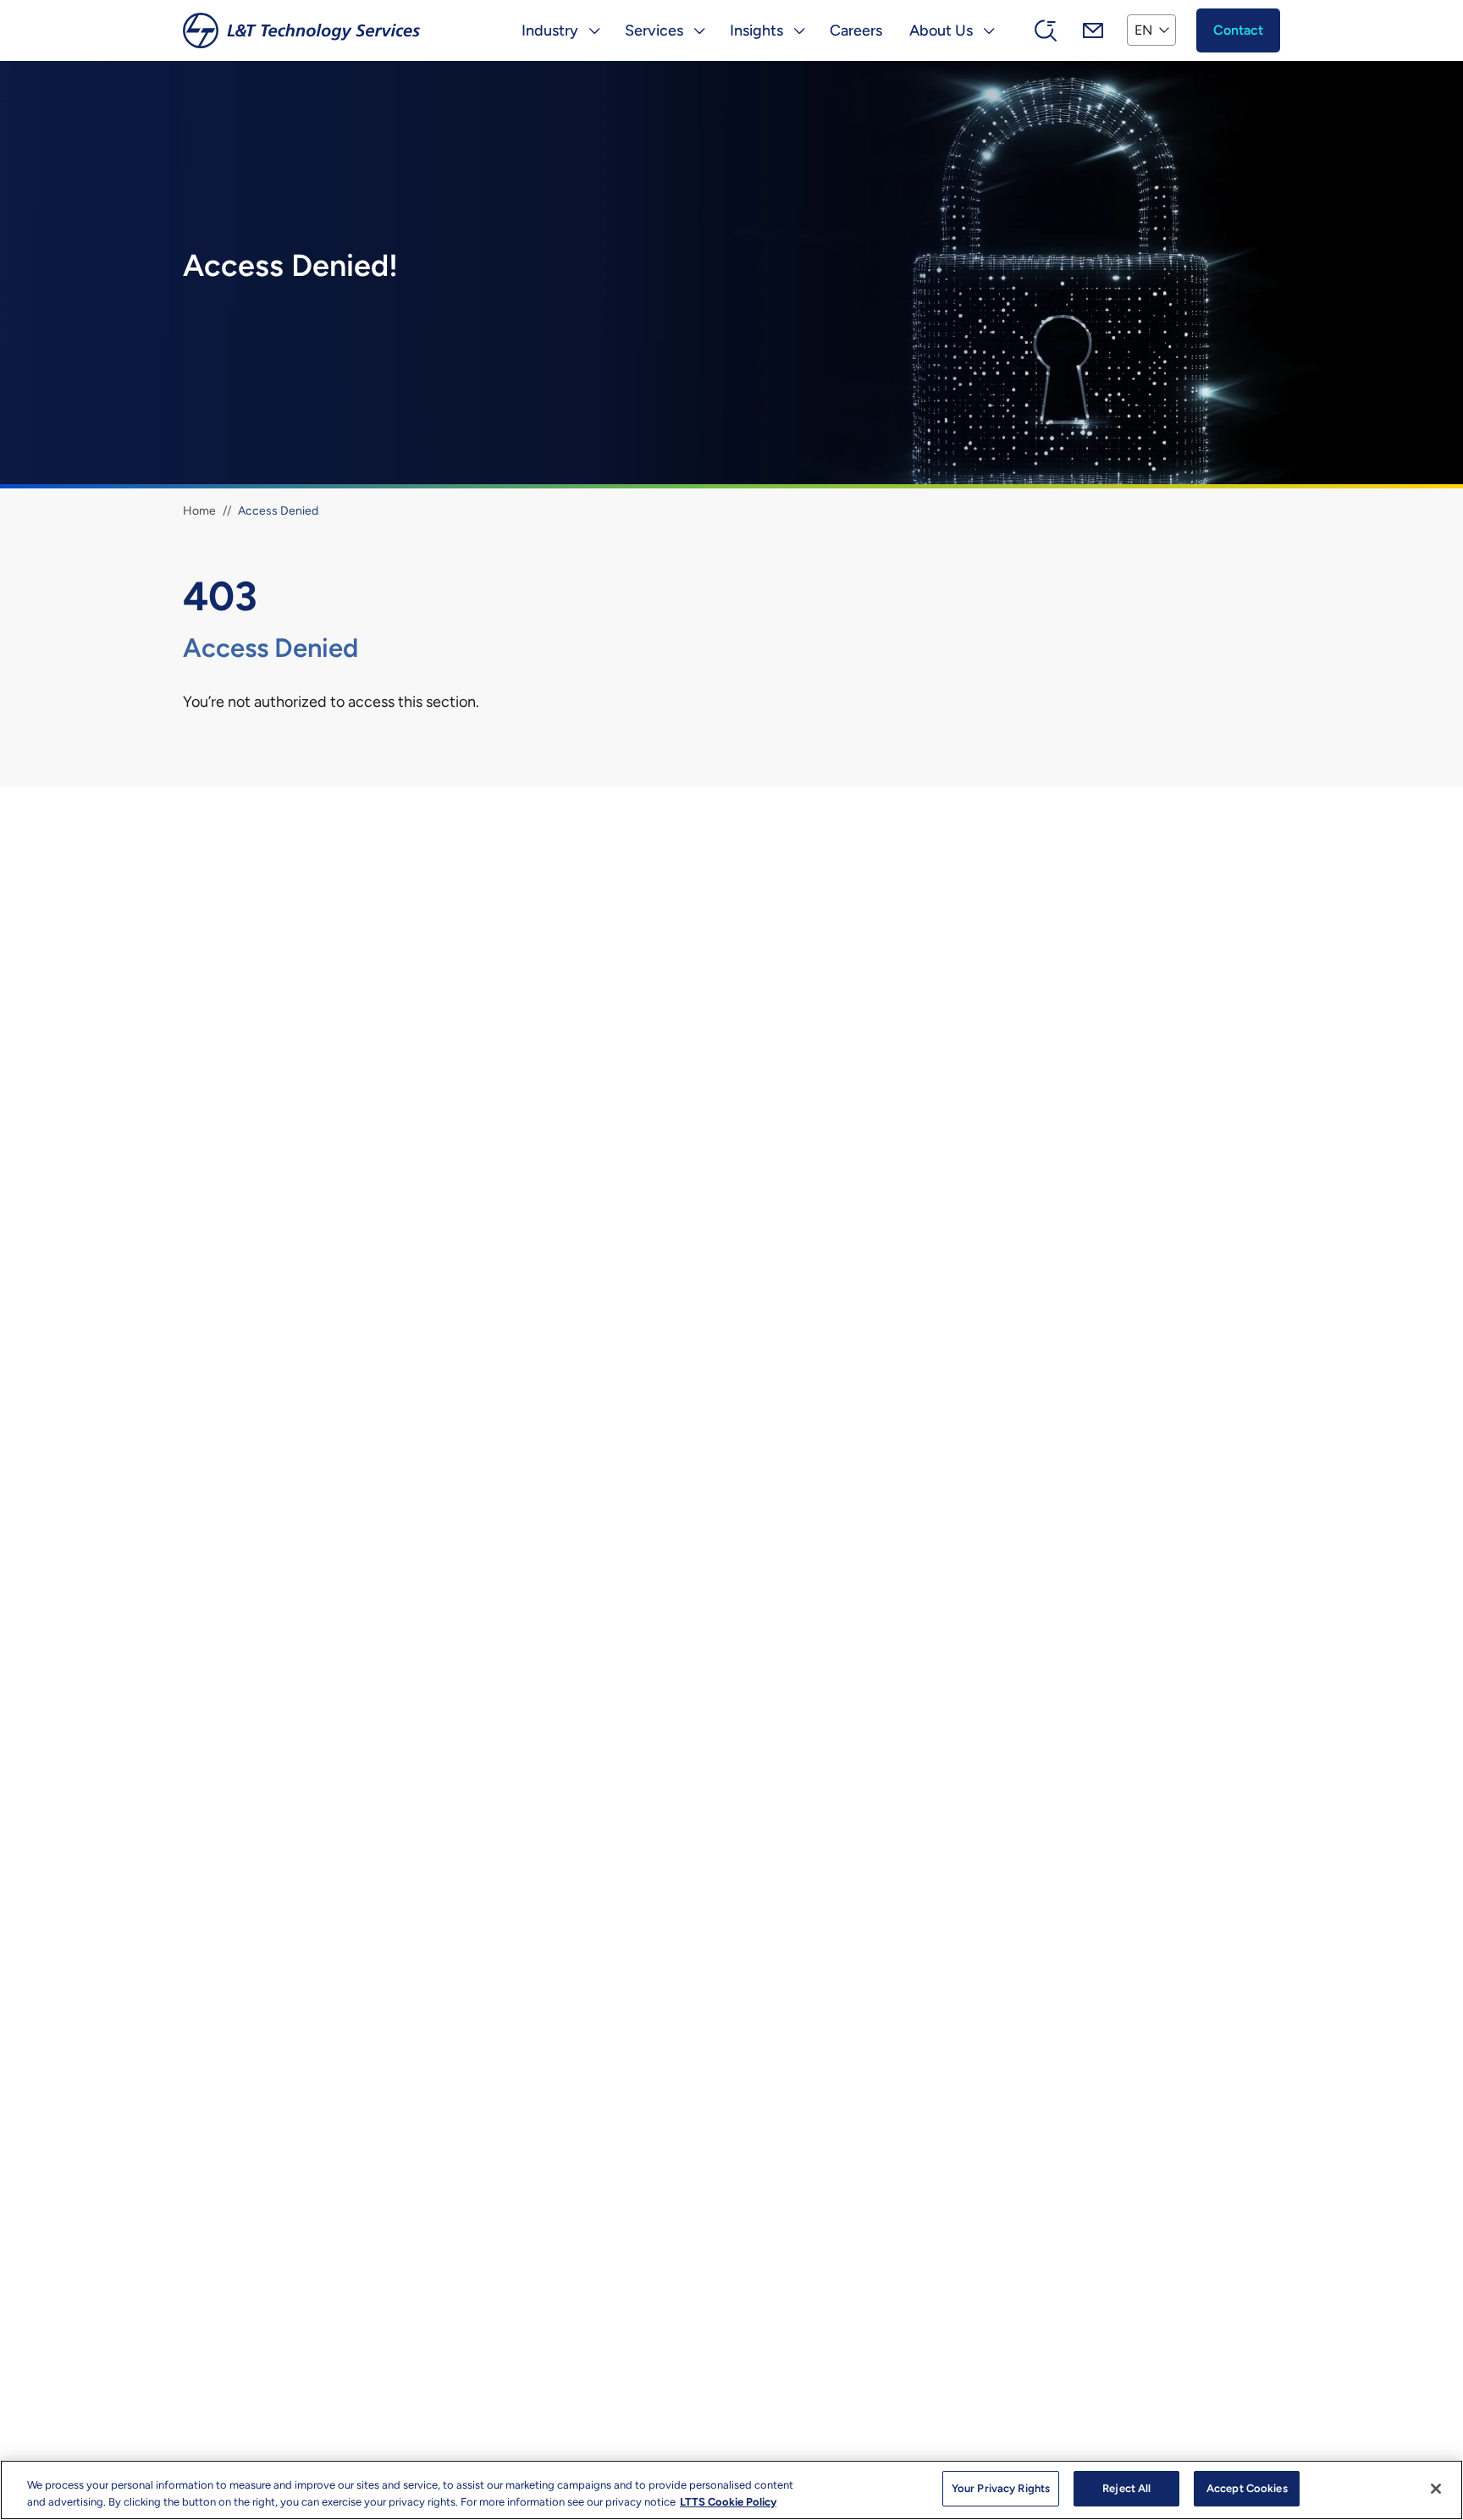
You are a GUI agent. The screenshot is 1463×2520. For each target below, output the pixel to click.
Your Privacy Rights (1001, 2488)
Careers (856, 30)
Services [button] (654, 30)
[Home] (301, 30)
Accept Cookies (1247, 2488)
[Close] (1436, 2489)
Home (199, 511)
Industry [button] (550, 30)
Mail (1093, 30)
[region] (731, 2490)
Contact (1238, 30)
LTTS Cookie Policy (728, 2502)
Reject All (1126, 2488)
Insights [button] (756, 30)
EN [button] (1143, 30)
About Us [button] (941, 30)
